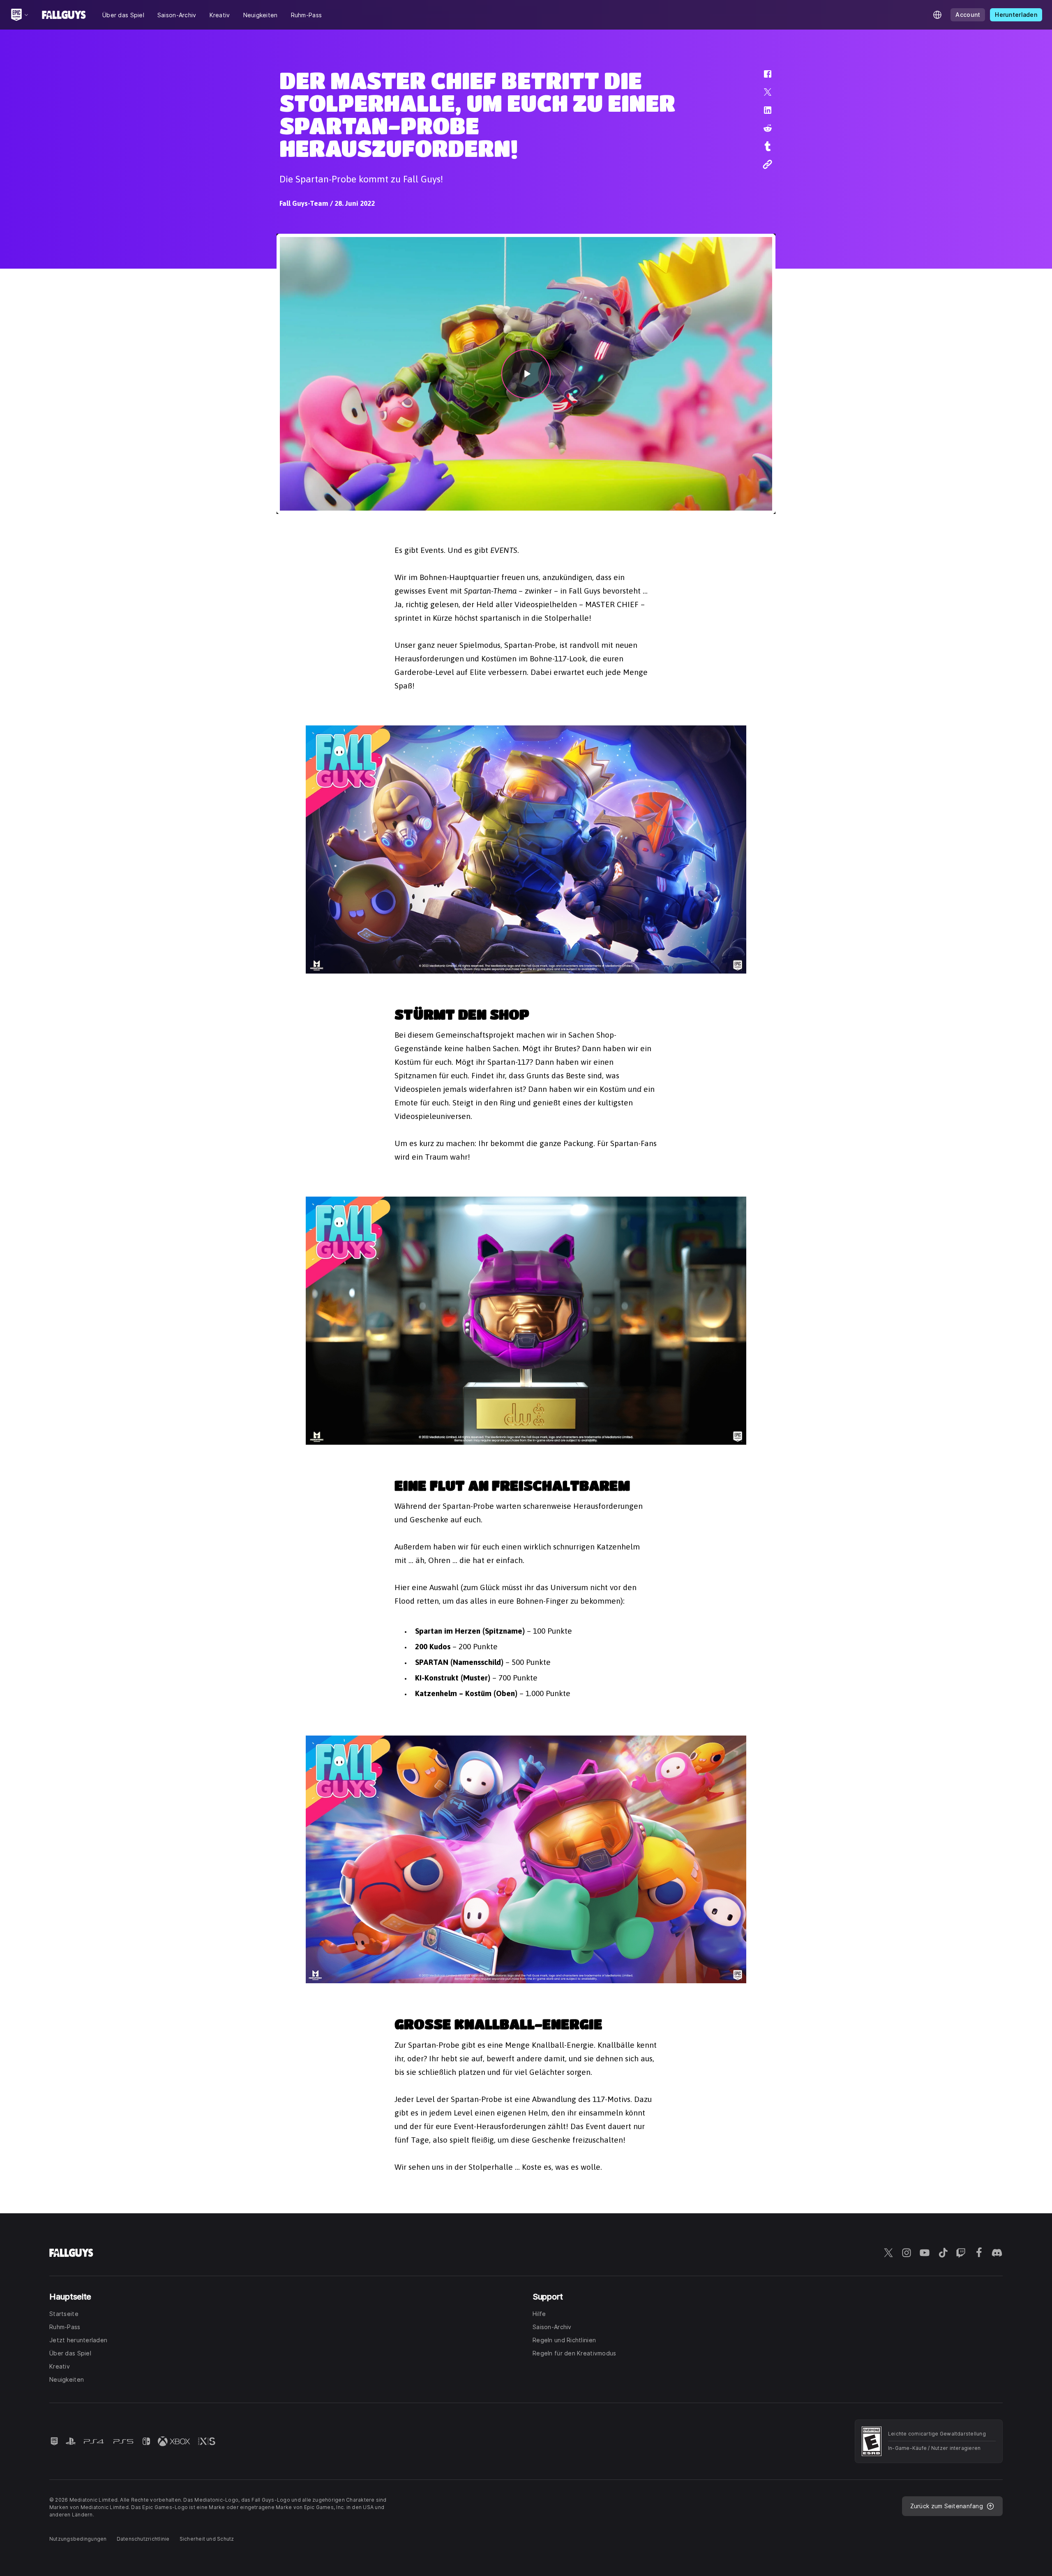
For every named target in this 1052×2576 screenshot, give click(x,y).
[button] (762, 78)
